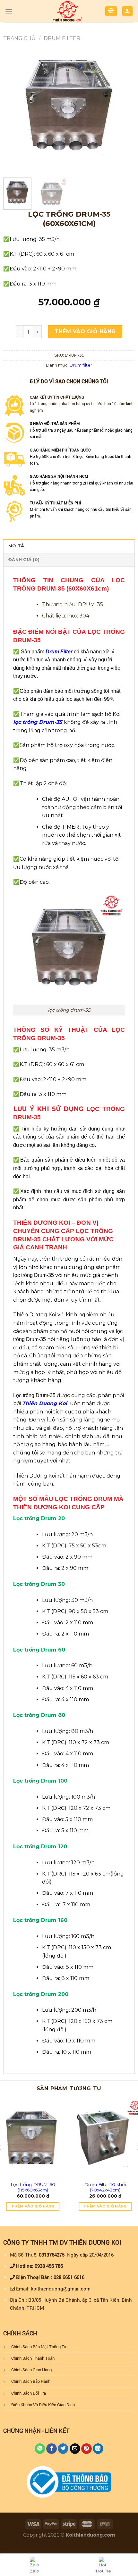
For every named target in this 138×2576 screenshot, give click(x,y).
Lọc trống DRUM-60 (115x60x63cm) (33, 2187)
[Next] (124, 107)
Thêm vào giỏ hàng (85, 331)
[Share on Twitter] (63, 2449)
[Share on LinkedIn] (98, 2449)
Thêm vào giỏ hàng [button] (33, 2206)
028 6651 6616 (69, 2277)
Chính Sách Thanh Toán (33, 2358)
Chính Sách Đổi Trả (29, 2393)
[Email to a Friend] (75, 2449)
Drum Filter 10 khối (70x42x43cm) (105, 2187)
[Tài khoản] (128, 11)
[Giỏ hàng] (111, 11)
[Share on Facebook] (52, 2449)
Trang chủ (19, 38)
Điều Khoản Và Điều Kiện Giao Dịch (43, 2405)
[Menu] (9, 11)
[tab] (69, 546)
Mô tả (16, 546)
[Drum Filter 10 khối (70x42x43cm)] (105, 2138)
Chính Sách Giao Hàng (31, 2370)
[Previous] (14, 107)
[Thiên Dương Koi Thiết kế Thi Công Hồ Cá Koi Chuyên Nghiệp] (68, 11)
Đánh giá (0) (24, 560)
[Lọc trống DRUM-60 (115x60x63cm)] (33, 2138)
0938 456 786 (49, 2266)
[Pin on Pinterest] (86, 2449)
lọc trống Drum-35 (39, 722)
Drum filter (62, 38)
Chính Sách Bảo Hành (31, 2381)
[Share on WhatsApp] (40, 2449)
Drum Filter (59, 652)
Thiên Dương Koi (45, 1403)
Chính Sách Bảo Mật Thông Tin (39, 2347)
